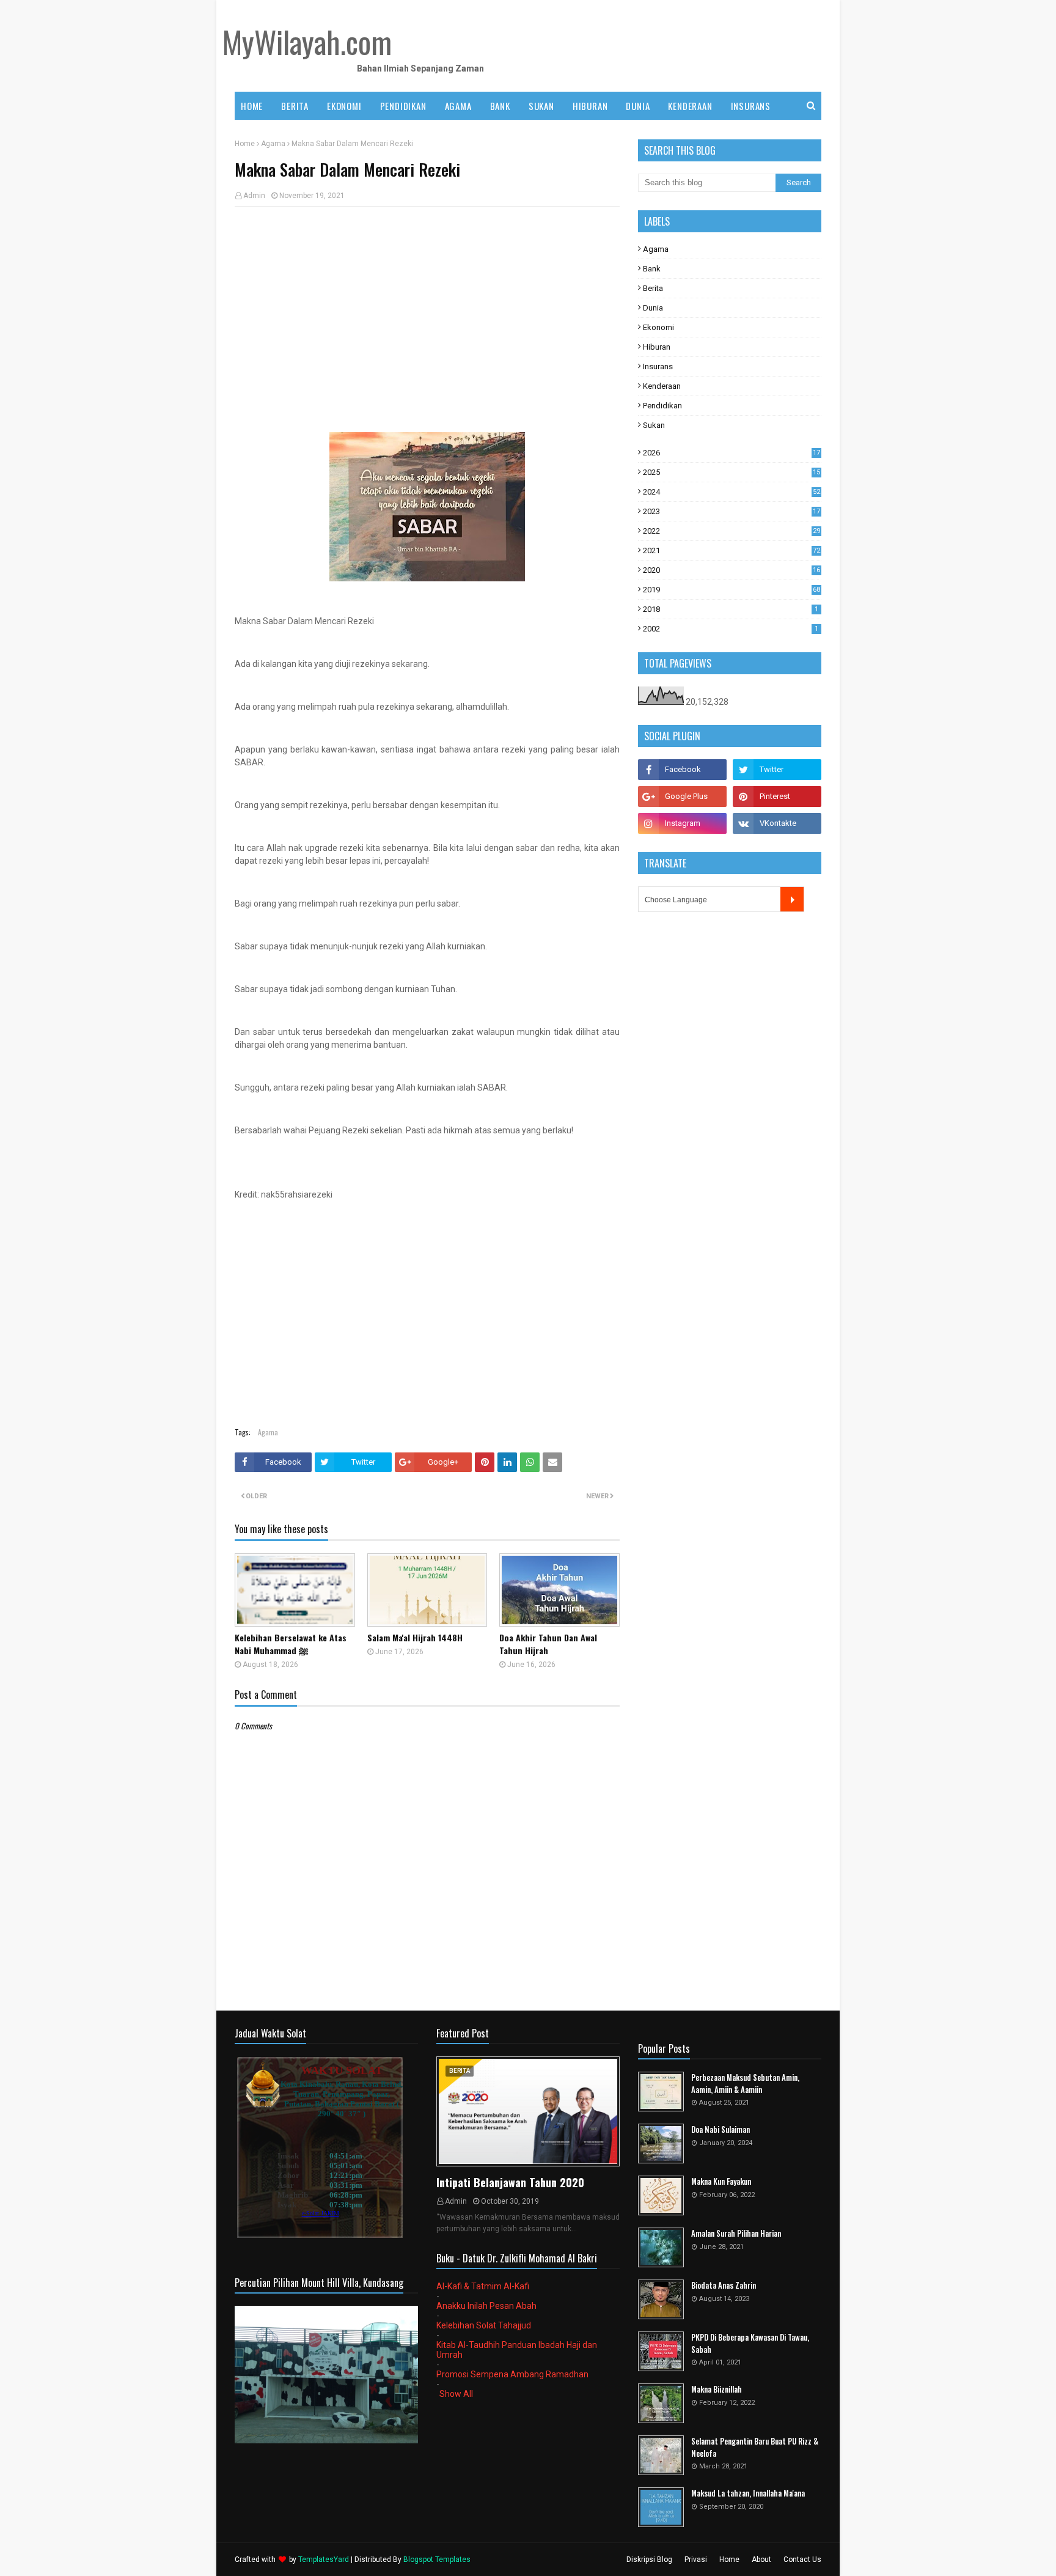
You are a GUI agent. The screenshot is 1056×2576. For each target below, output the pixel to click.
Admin (254, 196)
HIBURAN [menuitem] (590, 106)
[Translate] (792, 899)
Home (245, 144)
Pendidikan (662, 406)
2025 (732, 472)
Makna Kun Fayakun (721, 2181)
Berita (653, 288)
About (761, 2559)
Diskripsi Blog (649, 2559)
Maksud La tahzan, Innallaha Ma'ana (748, 2493)
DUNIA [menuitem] (638, 106)
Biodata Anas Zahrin (724, 2285)
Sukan (654, 425)
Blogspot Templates (437, 2559)
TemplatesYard (324, 2559)
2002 (731, 629)
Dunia (653, 308)
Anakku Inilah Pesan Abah (486, 2306)
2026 (732, 453)
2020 (732, 570)
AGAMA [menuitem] (458, 106)
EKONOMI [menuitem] (344, 106)
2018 (731, 609)
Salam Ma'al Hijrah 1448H (415, 1637)
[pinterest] (777, 797)
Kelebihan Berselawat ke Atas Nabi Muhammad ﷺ (291, 1644)
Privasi (696, 2559)
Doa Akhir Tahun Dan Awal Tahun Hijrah (548, 1644)
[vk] (777, 823)
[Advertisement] (427, 304)
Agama (273, 144)
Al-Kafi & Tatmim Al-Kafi (483, 2286)
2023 (732, 511)
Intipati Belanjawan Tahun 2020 (510, 2182)
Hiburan (657, 347)
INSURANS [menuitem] (751, 106)
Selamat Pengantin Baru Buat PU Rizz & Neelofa (755, 2447)
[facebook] (682, 770)
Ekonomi (658, 327)
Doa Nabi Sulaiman (721, 2129)
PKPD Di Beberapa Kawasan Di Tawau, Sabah (750, 2343)
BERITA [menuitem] (295, 106)
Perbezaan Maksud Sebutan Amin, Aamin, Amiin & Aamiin (745, 2084)
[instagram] (682, 823)
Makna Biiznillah (717, 2389)
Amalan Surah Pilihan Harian (736, 2233)
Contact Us (802, 2559)
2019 (732, 590)
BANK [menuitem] (500, 106)
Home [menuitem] (252, 106)
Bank (652, 269)
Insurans (658, 366)
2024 (732, 492)
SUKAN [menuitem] (541, 106)
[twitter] (777, 770)
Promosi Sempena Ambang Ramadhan (512, 2374)
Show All (456, 2394)
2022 (732, 531)
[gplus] (682, 797)
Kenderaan (662, 386)
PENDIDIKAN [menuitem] (403, 106)
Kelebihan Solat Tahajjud (484, 2325)
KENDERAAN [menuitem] (690, 106)
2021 (732, 550)
